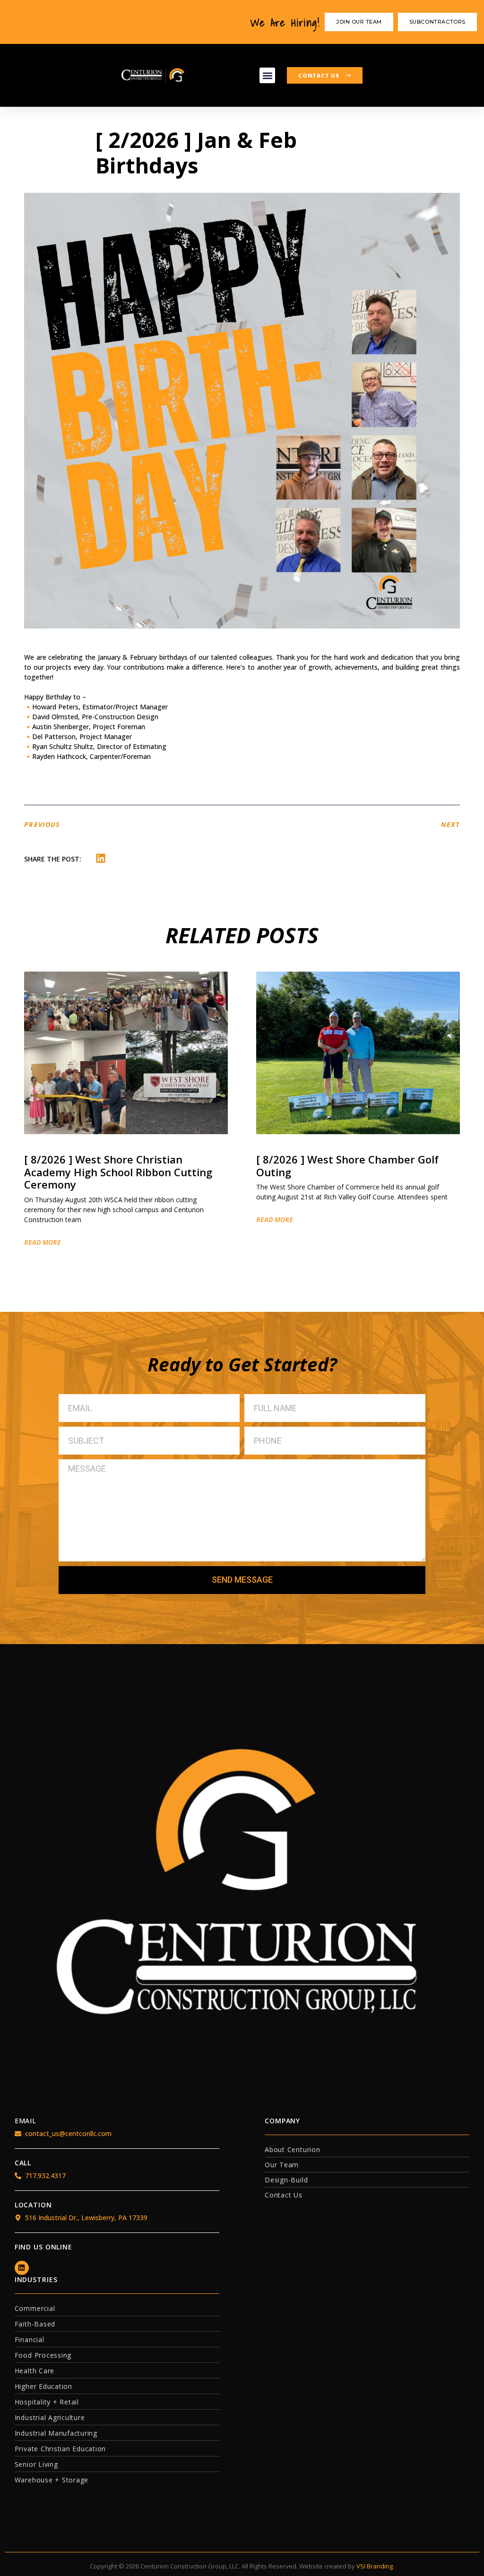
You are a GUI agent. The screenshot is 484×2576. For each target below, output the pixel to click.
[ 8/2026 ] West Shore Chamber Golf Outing (347, 1165)
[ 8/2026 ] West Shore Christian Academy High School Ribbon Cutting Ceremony (118, 1172)
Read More (43, 1242)
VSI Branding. (375, 2566)
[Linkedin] (22, 2268)
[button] (267, 75)
